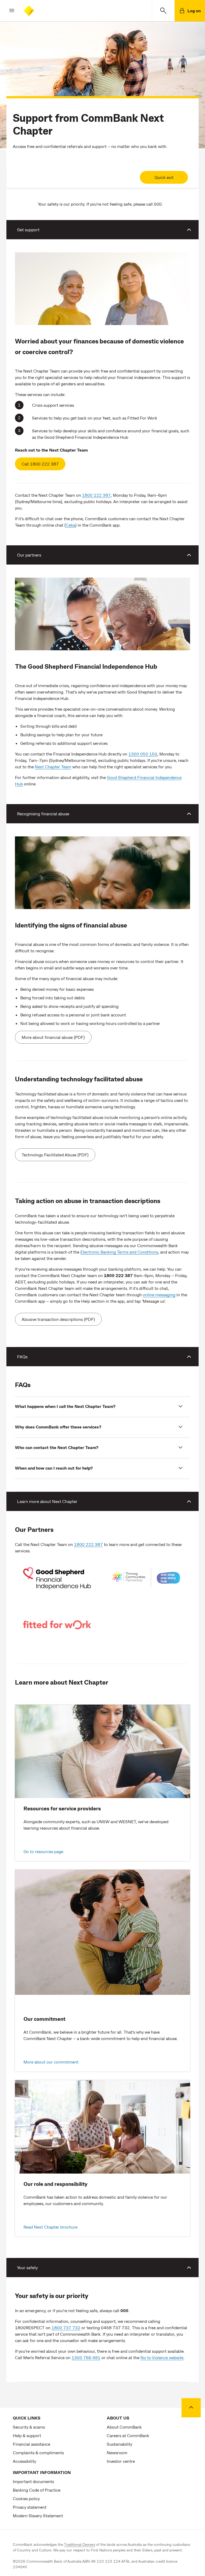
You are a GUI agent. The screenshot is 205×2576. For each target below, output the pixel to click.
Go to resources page (43, 1851)
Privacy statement (30, 2507)
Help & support (27, 2435)
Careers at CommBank (128, 2435)
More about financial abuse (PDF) (53, 1037)
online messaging (159, 1295)
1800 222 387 (96, 495)
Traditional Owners (80, 2544)
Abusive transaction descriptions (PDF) (58, 1319)
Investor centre (121, 2461)
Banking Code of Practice (37, 2490)
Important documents (33, 2481)
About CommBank (124, 2427)
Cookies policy (26, 2498)
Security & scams (29, 2427)
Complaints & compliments (38, 2452)
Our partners (29, 555)
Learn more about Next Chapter (47, 1501)
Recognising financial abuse (43, 814)
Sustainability (119, 2444)
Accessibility (24, 2461)
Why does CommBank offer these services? (58, 1427)
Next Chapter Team (53, 767)
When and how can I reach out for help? (54, 1468)
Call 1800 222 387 (40, 464)
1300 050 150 (143, 754)
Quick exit (164, 177)
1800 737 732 (66, 2328)
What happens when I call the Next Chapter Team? (65, 1406)
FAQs (22, 1356)
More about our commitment (51, 2062)
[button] (7, 11)
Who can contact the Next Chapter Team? (57, 1447)
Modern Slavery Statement (38, 2516)
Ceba (70, 525)
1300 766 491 (86, 2357)
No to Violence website (162, 2357)
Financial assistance (31, 2444)
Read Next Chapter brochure (50, 2227)
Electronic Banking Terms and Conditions (119, 1252)
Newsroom (117, 2452)
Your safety (27, 2267)
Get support (28, 230)
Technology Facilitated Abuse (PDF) (55, 1155)
